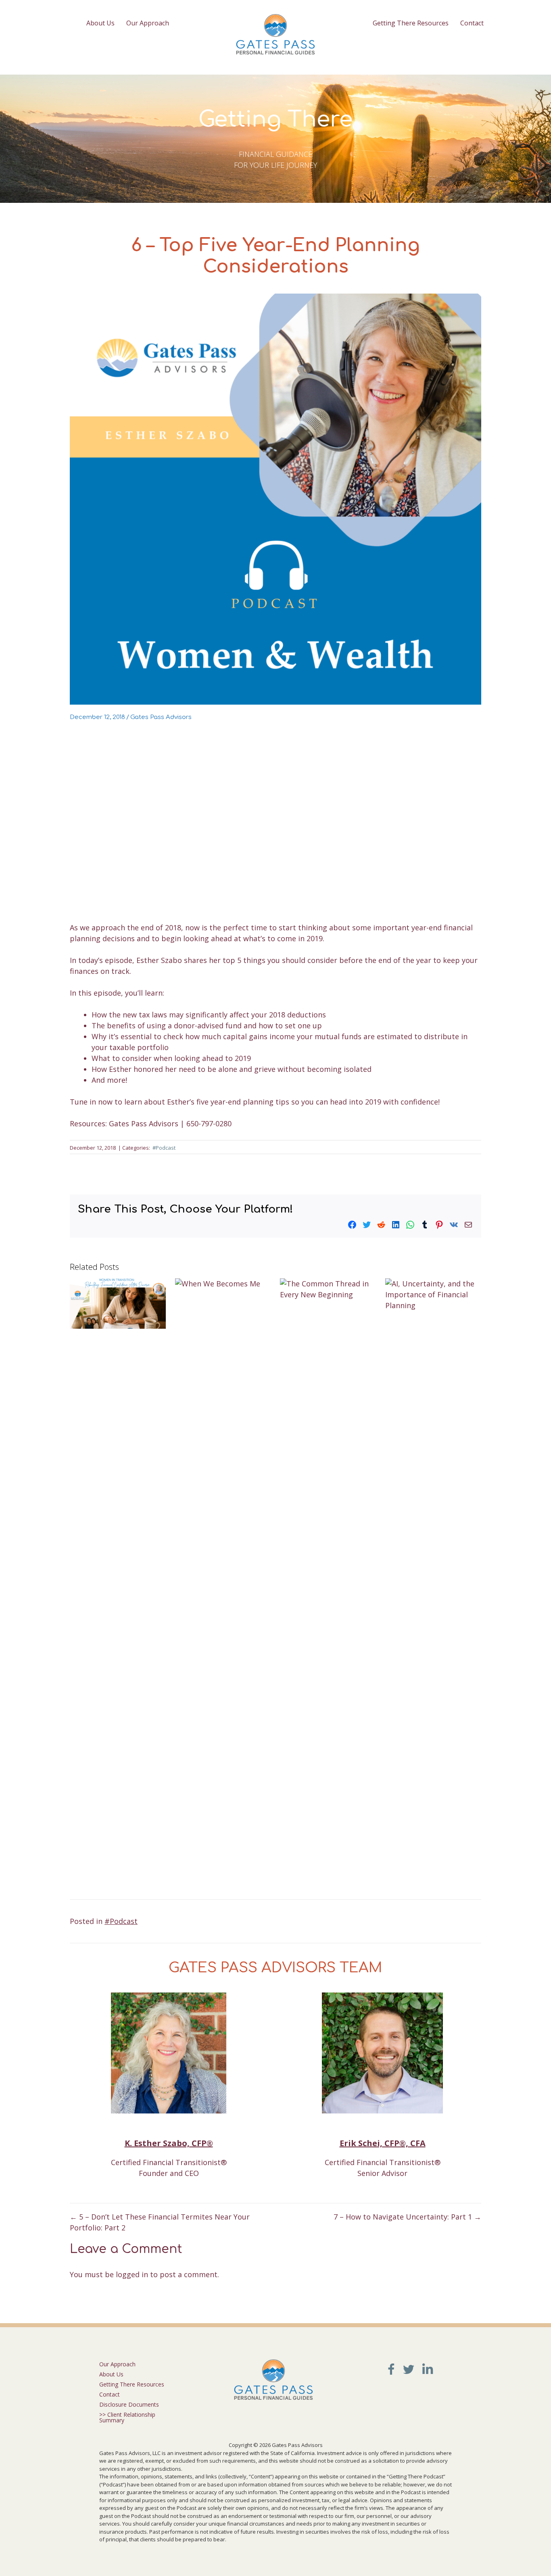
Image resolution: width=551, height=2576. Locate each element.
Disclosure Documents (129, 2404)
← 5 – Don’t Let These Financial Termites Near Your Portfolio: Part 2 (160, 2222)
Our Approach (148, 23)
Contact (472, 23)
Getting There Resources (411, 23)
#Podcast (164, 1148)
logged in (132, 2274)
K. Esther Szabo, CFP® (169, 2143)
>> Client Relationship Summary (127, 2417)
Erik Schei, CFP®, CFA (383, 2143)
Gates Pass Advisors (161, 717)
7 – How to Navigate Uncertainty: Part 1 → (407, 2217)
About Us (100, 23)
